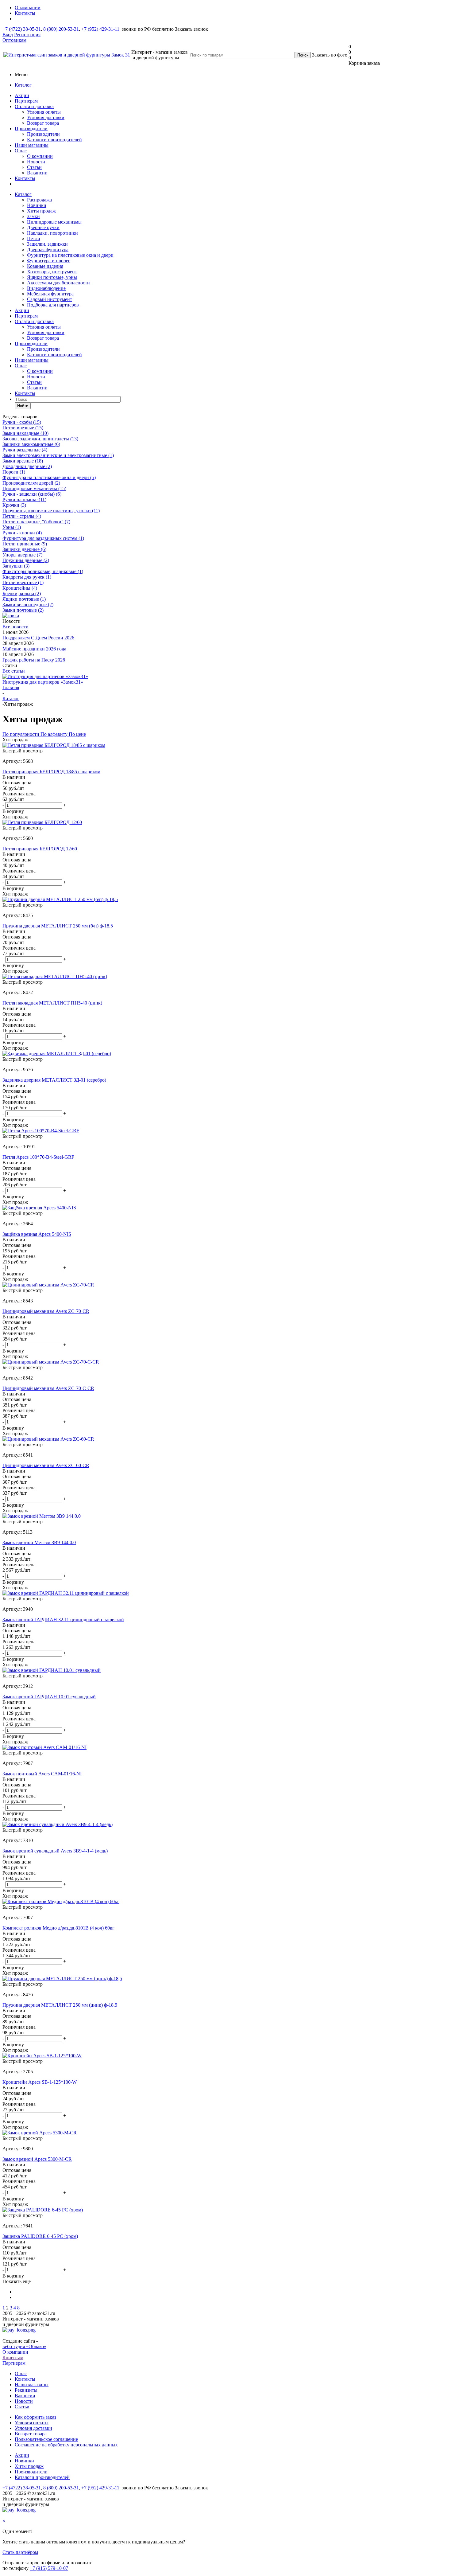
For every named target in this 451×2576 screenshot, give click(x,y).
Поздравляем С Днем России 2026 (38, 638)
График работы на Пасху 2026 (34, 660)
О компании (40, 156)
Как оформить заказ (35, 2417)
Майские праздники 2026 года (34, 649)
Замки (33, 216)
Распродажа (39, 200)
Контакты (25, 178)
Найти (23, 406)
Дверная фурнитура (48, 250)
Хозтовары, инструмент (52, 272)
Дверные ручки (43, 227)
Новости (36, 162)
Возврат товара (43, 123)
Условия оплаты (44, 112)
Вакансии (37, 173)
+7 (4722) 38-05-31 (22, 29)
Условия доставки (46, 117)
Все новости (15, 627)
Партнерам (26, 101)
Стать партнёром (20, 2552)
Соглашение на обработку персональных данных (66, 2445)
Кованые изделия (45, 266)
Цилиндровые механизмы (54, 222)
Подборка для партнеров (53, 305)
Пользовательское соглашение (46, 2439)
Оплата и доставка (34, 106)
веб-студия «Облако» (24, 2346)
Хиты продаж (41, 211)
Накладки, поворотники (52, 233)
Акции (22, 95)
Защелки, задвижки (47, 244)
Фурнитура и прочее (49, 261)
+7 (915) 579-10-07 (49, 2568)
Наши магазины (32, 145)
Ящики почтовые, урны (52, 277)
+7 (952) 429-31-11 (100, 29)
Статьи (34, 167)
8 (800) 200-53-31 (61, 29)
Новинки (37, 205)
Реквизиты (26, 2390)
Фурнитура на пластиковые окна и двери (70, 255)
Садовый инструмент (50, 299)
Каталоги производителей (54, 140)
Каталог (23, 85)
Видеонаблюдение (46, 288)
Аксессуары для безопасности (58, 283)
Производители (31, 129)
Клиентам (13, 2357)
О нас (21, 151)
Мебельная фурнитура (50, 294)
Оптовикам (14, 40)
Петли (34, 238)
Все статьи (14, 671)
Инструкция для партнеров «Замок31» (43, 682)
